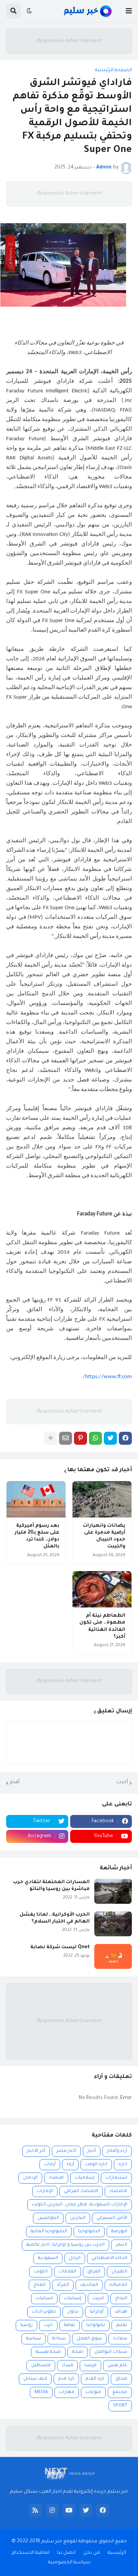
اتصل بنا (66, 2553)
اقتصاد (56, 2178)
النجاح (121, 2299)
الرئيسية (117, 2553)
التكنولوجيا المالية (49, 2232)
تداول (73, 2312)
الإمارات (45, 2191)
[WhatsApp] (95, 1438)
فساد (67, 2366)
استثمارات (116, 2178)
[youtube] (69, 2510)
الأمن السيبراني (112, 2218)
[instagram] (52, 2510)
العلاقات (67, 2272)
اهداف (121, 2312)
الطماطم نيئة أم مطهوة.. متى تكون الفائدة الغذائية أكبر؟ (102, 1626)
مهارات (67, 2392)
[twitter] (86, 2510)
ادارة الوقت (96, 2165)
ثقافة (70, 2325)
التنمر (122, 2245)
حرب (48, 2325)
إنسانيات (73, 2299)
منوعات (93, 2392)
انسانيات (44, 2299)
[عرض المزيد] (51, 1438)
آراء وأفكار (117, 2151)
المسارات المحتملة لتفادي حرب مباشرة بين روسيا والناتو (51, 1886)
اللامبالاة (118, 2285)
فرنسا (90, 2366)
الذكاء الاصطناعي (109, 2258)
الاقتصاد (118, 2191)
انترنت (98, 2299)
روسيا (26, 2325)
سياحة (59, 2339)
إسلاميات (85, 2178)
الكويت (41, 2272)
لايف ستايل (35, 2379)
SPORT (120, 2406)
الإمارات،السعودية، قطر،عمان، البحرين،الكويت (80, 2205)
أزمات (50, 2165)
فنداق (121, 2379)
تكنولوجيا (96, 2325)
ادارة (123, 2165)
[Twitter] (110, 1438)
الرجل (75, 2258)
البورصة (119, 2232)
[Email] (66, 1438)
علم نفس (117, 2366)
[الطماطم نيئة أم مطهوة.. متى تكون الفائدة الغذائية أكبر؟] (102, 1589)
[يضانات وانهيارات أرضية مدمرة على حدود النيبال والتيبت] (102, 1499)
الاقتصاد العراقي (81, 2191)
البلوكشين (48, 2218)
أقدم (15, 1782)
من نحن (92, 2553)
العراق (94, 2272)
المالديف (89, 2285)
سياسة (34, 2339)
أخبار (92, 2151)
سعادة (120, 2339)
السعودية (48, 2258)
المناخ (39, 2285)
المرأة (63, 2285)
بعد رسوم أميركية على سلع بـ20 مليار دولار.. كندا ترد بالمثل (37, 1536)
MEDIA (41, 2392)
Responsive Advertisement (69, 41)
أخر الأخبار (36, 2151)
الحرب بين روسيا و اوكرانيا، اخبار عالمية (66, 2245)
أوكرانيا (97, 2312)
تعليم (122, 2325)
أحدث (122, 1782)
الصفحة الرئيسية (113, 70)
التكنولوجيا (89, 2232)
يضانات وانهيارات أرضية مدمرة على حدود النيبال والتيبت (104, 1536)
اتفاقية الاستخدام (31, 2553)
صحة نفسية (48, 2352)
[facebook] (103, 2510)
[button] (129, 11)
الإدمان (30, 2178)
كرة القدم (95, 2379)
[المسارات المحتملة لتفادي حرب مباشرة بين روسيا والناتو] (113, 1891)
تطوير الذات (44, 2312)
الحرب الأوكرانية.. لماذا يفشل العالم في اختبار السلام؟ (55, 1918)
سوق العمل (89, 2339)
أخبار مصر (66, 2151)
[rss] (35, 2510)
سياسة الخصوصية (69, 2563)
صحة (78, 2352)
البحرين (78, 2218)
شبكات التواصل (111, 2352)
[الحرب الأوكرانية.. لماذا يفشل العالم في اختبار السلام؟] (113, 1924)
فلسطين (41, 2366)
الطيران (119, 2272)
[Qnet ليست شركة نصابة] (113, 1956)
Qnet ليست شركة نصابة (60, 1947)
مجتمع (120, 2392)
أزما (70, 2165)
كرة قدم (66, 2379)
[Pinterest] (80, 1438)
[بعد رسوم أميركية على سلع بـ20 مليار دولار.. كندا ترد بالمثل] (36, 1499)
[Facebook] (125, 1438)
